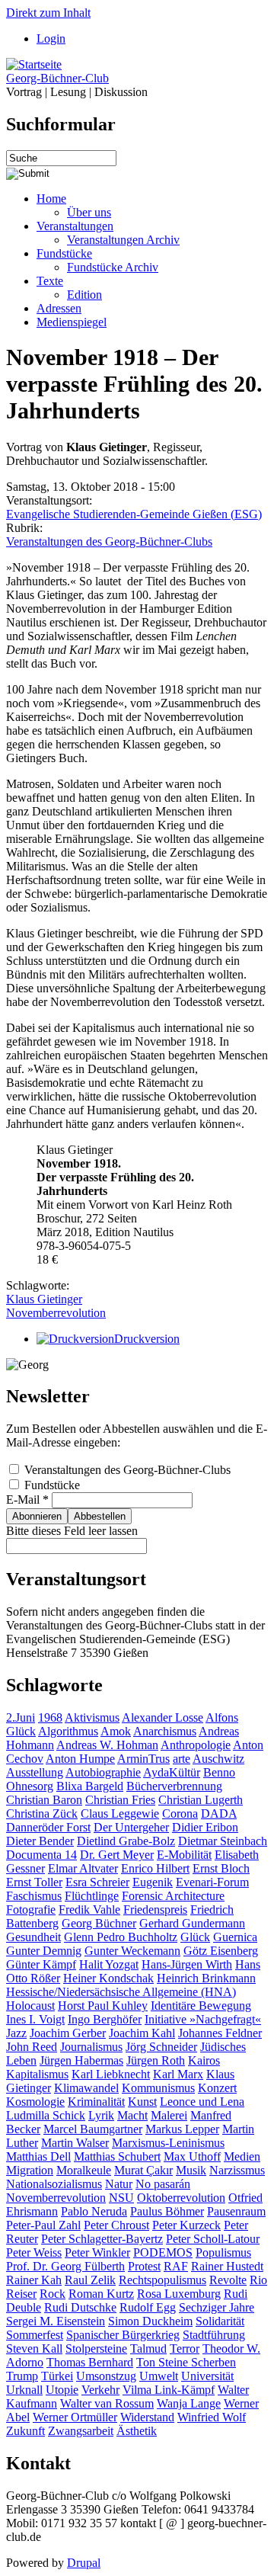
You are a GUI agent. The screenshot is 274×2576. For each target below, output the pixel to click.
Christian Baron (44, 1800)
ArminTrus (143, 1759)
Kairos (204, 2060)
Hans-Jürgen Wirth (187, 1964)
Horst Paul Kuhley (103, 2006)
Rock (53, 2294)
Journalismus (91, 2047)
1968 (50, 1717)
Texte (50, 281)
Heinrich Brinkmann (206, 1978)
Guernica (235, 1937)
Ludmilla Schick (46, 2115)
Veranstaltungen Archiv (123, 240)
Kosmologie (35, 2102)
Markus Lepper (182, 2129)
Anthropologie (196, 1745)
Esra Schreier (97, 1882)
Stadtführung (214, 2335)
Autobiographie (103, 1772)
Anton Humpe (80, 1759)
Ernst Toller (34, 1882)
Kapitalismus (37, 2074)
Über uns (89, 212)
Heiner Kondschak (108, 1978)
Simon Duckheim (150, 2321)
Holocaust (30, 2006)
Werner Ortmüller (75, 2417)
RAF (176, 2266)
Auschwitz (218, 1759)
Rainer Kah (34, 2280)
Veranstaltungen (75, 226)
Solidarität (220, 2321)
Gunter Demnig (44, 1951)
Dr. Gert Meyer (117, 1855)
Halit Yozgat (109, 1964)
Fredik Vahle (89, 1910)
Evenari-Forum (212, 1882)
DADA (219, 1813)
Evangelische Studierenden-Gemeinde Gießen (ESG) (134, 514)
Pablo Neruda (94, 2211)
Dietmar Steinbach (223, 1841)
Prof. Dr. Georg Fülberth (65, 2266)
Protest (144, 2266)
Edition (84, 295)
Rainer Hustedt (227, 2266)
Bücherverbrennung (174, 1786)
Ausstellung (35, 1772)
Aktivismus (92, 1717)
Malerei (169, 2115)
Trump (22, 2376)
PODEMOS (163, 2252)
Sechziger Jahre (217, 2307)
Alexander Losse (162, 1717)
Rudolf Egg (148, 2307)
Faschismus (34, 1896)
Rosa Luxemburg (179, 2294)
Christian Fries (120, 1800)
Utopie (62, 2390)
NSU (121, 2198)
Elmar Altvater (83, 1868)
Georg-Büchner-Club (57, 78)
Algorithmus (68, 1731)
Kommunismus (158, 2088)
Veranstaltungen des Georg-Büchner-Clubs (109, 541)
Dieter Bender (40, 1841)
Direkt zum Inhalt (48, 13)
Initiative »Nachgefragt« (203, 2019)
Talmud (148, 2349)
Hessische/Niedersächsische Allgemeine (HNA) (121, 1992)
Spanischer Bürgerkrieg (123, 2335)
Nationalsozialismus (54, 2184)
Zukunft (25, 2431)
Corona (180, 1813)
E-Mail (27, 1499)
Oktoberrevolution (181, 2198)
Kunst (142, 2102)
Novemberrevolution (56, 1313)
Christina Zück (42, 1813)
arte (182, 1759)
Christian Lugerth (201, 1800)
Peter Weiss (34, 2252)
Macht (132, 2115)
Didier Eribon (205, 1827)
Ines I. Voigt (35, 2019)
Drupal (84, 2563)
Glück (195, 1937)
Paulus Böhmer (167, 2211)
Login (51, 38)
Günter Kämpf (41, 1964)
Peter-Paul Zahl (43, 2225)
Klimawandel (86, 2088)
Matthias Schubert (117, 2156)
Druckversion (147, 1339)
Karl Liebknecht (111, 2074)
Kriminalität (96, 2102)
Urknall (24, 2390)
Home (51, 199)
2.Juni (21, 1717)
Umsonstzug (106, 2376)
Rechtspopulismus (162, 2280)
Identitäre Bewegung (201, 2006)
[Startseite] (34, 64)
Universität (207, 2376)
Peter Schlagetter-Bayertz (102, 2239)
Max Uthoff (192, 2156)
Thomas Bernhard (90, 2362)
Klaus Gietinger (44, 1299)
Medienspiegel (72, 322)
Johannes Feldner (220, 2033)
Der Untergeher (131, 1827)
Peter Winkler (97, 2252)
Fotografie (31, 1910)
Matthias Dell (38, 2156)
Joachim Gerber (68, 2033)
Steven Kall (34, 2349)
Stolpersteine (96, 2349)
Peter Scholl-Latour (213, 2239)
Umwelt (159, 2376)
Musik (191, 2170)
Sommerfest (35, 2335)
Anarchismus (165, 1731)
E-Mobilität (184, 1855)
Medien (242, 2156)
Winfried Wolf (212, 2417)
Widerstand (147, 2417)
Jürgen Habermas (81, 2060)
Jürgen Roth (156, 2060)
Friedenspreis (155, 1910)
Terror (185, 2349)
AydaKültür (172, 1772)
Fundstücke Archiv (113, 267)
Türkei (57, 2376)
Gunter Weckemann (132, 1951)
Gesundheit (33, 1937)
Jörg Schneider (161, 2047)
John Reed (32, 2047)
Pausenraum (236, 2211)
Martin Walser (75, 2143)
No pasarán (163, 2184)
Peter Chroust (116, 2225)
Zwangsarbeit (81, 2431)
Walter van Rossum (107, 2403)
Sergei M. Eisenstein (56, 2321)
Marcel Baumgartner (93, 2129)
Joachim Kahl (142, 2033)
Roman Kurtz (101, 2294)
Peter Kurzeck (186, 2225)
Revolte (228, 2280)
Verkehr (100, 2390)
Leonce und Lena (202, 2102)
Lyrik (101, 2115)
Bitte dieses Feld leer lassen (72, 1531)
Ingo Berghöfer (105, 2019)
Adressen (59, 308)
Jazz (16, 2033)
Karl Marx (178, 2074)
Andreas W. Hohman (107, 1745)
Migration (30, 2170)
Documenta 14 (41, 1855)
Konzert (217, 2088)
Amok (116, 1731)
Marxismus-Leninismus (168, 2143)
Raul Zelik (90, 2280)
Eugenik (153, 1882)
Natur (119, 2184)
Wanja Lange (189, 2403)
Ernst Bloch (221, 1868)
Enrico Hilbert (155, 1868)
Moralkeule (84, 2170)
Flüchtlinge (92, 1896)
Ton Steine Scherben (186, 2362)
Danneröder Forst (48, 1827)
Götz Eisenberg (221, 1951)
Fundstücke (64, 253)
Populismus (223, 2252)
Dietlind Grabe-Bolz (126, 1841)
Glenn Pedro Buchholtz (121, 1937)
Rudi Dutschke (80, 2307)
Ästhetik (137, 2431)
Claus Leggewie (120, 1813)
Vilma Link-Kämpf (169, 2390)
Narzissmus (237, 2170)
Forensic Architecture (173, 1896)
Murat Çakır (143, 2170)
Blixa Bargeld (90, 1786)
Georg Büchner (99, 1923)
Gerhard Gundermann (192, 1923)
